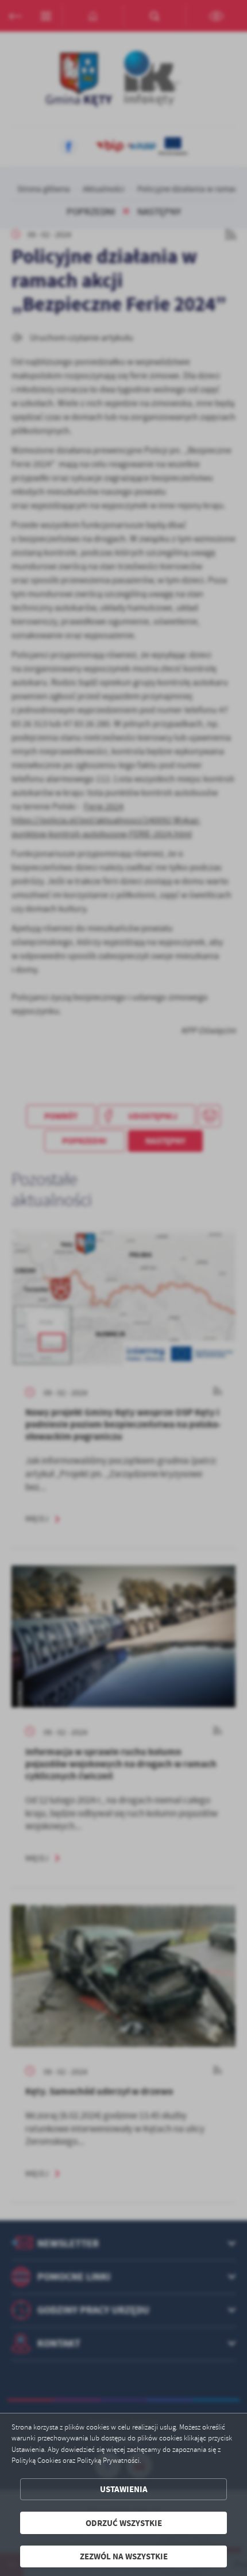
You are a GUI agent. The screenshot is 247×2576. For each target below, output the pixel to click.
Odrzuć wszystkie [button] (124, 2523)
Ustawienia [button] (124, 2489)
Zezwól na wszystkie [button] (124, 2556)
